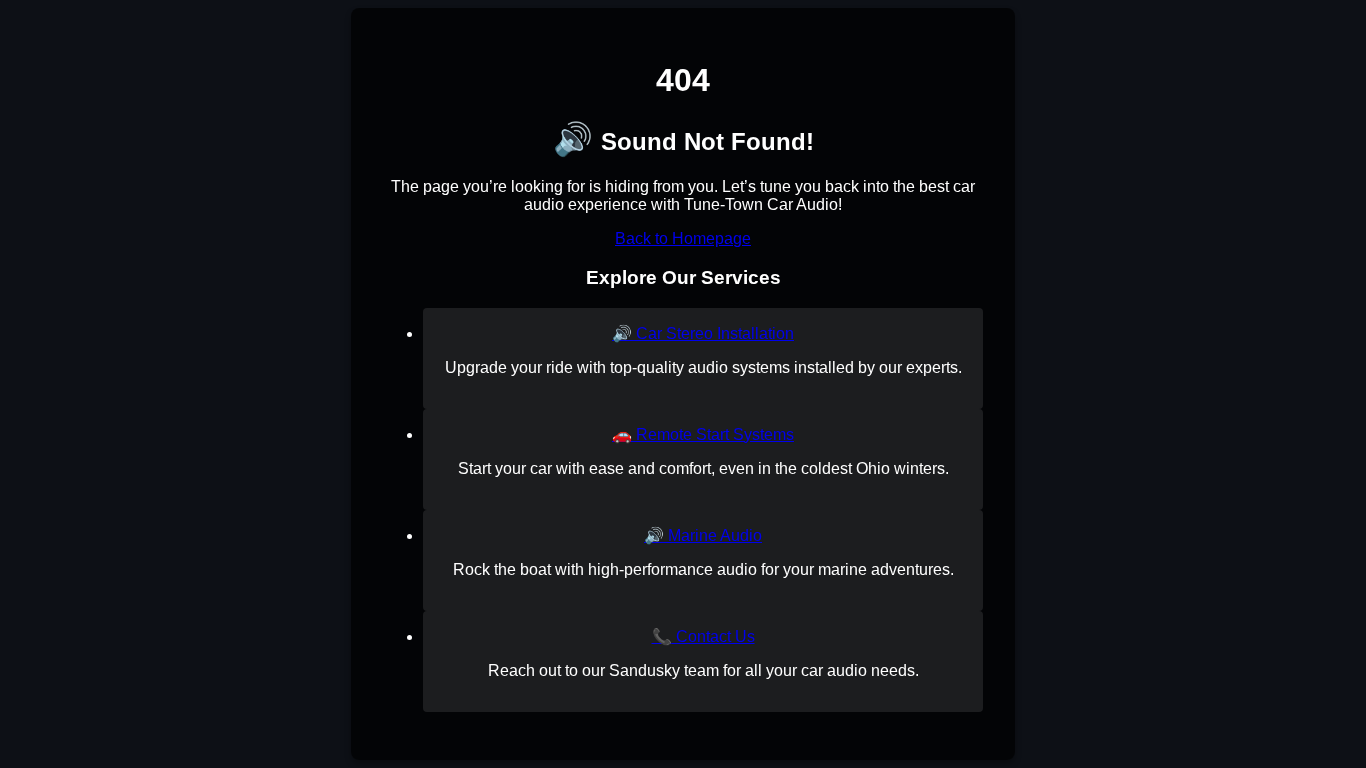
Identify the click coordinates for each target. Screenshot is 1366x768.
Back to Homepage (683, 238)
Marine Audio (703, 535)
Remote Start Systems (703, 434)
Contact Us (703, 636)
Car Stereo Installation (703, 333)
